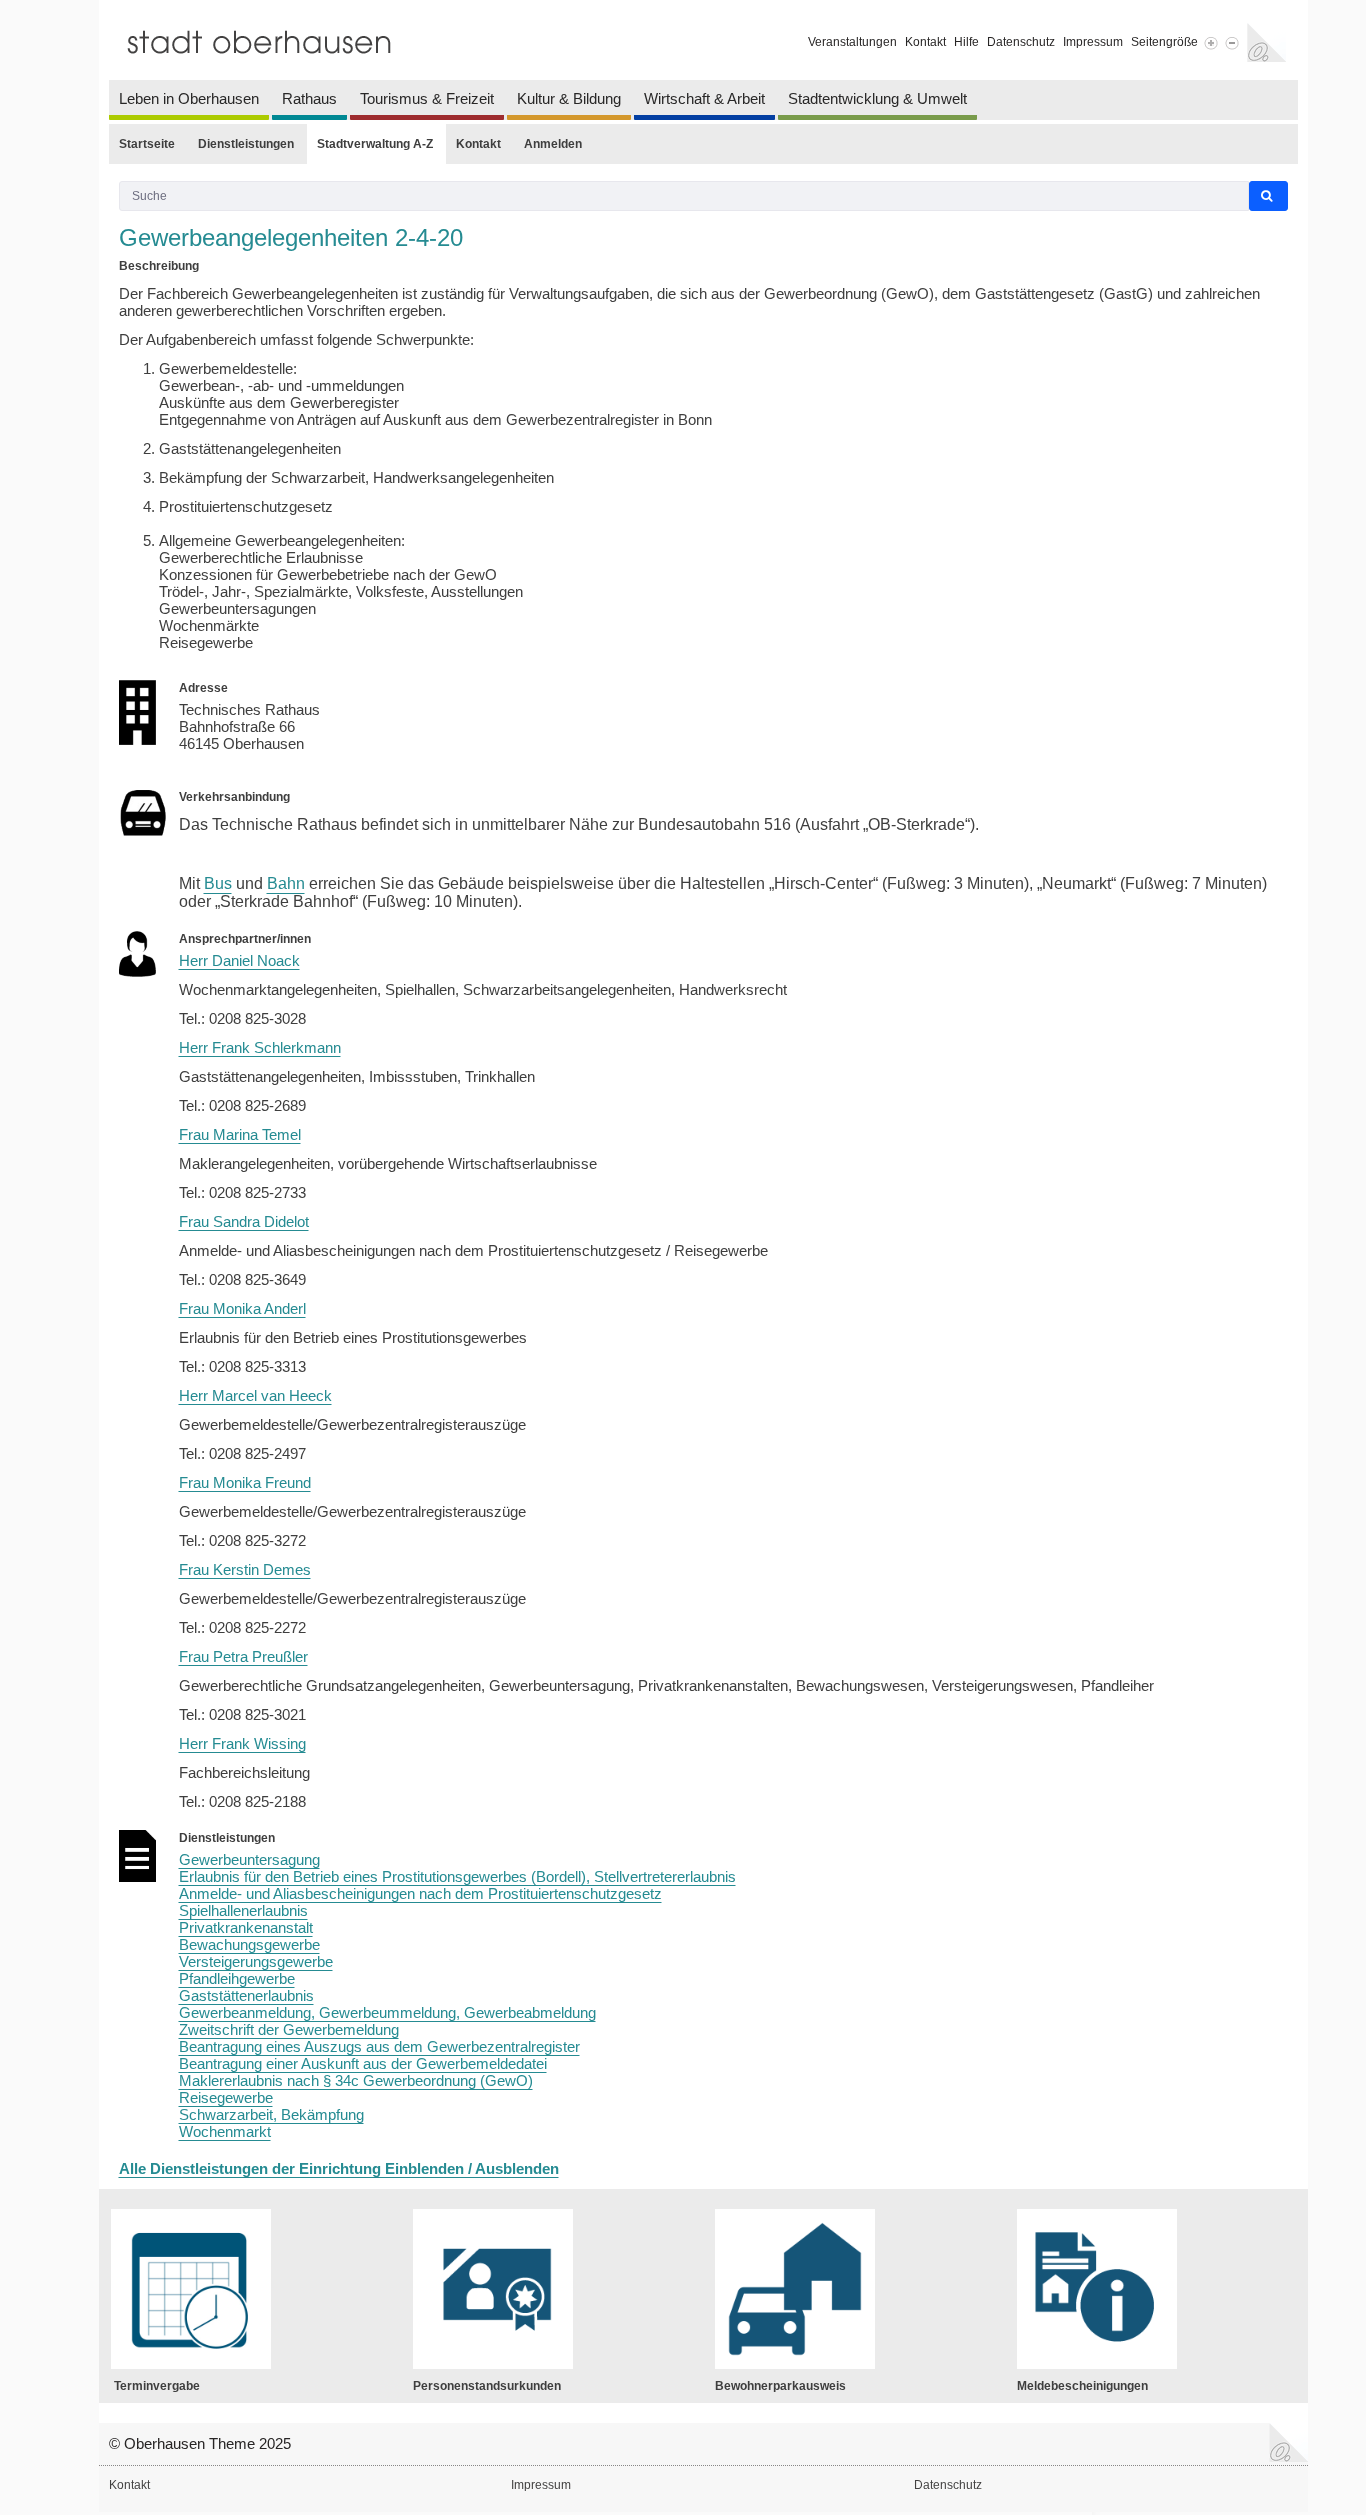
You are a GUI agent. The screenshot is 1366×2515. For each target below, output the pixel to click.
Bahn (286, 883)
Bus (218, 883)
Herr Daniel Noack (239, 960)
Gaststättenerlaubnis (246, 1995)
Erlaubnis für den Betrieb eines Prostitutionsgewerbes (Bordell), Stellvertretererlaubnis (457, 1876)
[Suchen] (1268, 196)
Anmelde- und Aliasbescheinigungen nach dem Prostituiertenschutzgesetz (420, 1893)
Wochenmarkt (225, 2131)
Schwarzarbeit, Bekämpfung (271, 2114)
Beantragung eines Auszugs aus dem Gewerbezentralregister (379, 2046)
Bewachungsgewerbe (249, 1944)
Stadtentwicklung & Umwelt (877, 98)
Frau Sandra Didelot (244, 1221)
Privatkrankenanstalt (246, 1927)
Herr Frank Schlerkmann (260, 1047)
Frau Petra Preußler (243, 1656)
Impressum (1093, 42)
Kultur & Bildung (569, 98)
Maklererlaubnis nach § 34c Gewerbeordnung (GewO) (356, 2080)
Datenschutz (1021, 42)
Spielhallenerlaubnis (243, 1910)
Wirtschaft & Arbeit (704, 98)
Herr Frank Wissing (242, 1743)
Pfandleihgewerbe (237, 1978)
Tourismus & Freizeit (427, 98)
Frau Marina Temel (240, 1134)
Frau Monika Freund (245, 1482)
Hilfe (966, 42)
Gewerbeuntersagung (249, 1859)
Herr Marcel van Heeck (255, 1395)
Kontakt (925, 42)
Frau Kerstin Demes (245, 1569)
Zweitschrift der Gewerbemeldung (289, 2029)
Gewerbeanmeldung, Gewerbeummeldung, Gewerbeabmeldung (387, 2012)
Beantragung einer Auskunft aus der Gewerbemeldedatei (363, 2063)
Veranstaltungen (852, 42)
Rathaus (309, 98)
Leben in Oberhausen (189, 98)
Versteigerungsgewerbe (256, 1961)
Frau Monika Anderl (242, 1308)
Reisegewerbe (226, 2097)
